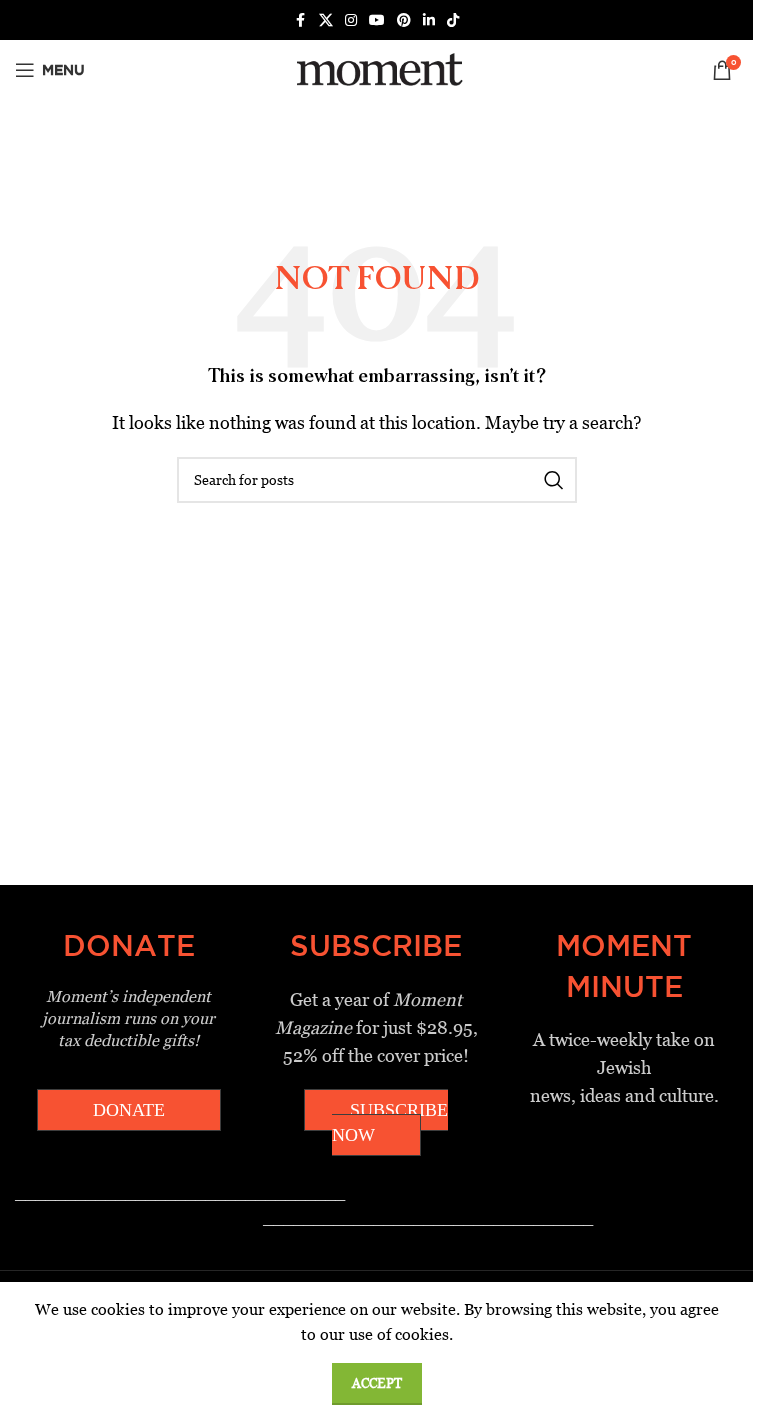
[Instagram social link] (351, 20)
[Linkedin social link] (429, 20)
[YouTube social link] (377, 20)
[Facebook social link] (301, 20)
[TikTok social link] (453, 20)
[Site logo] (376, 68)
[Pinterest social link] (404, 20)
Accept (377, 1383)
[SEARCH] (554, 480)
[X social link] (326, 20)
